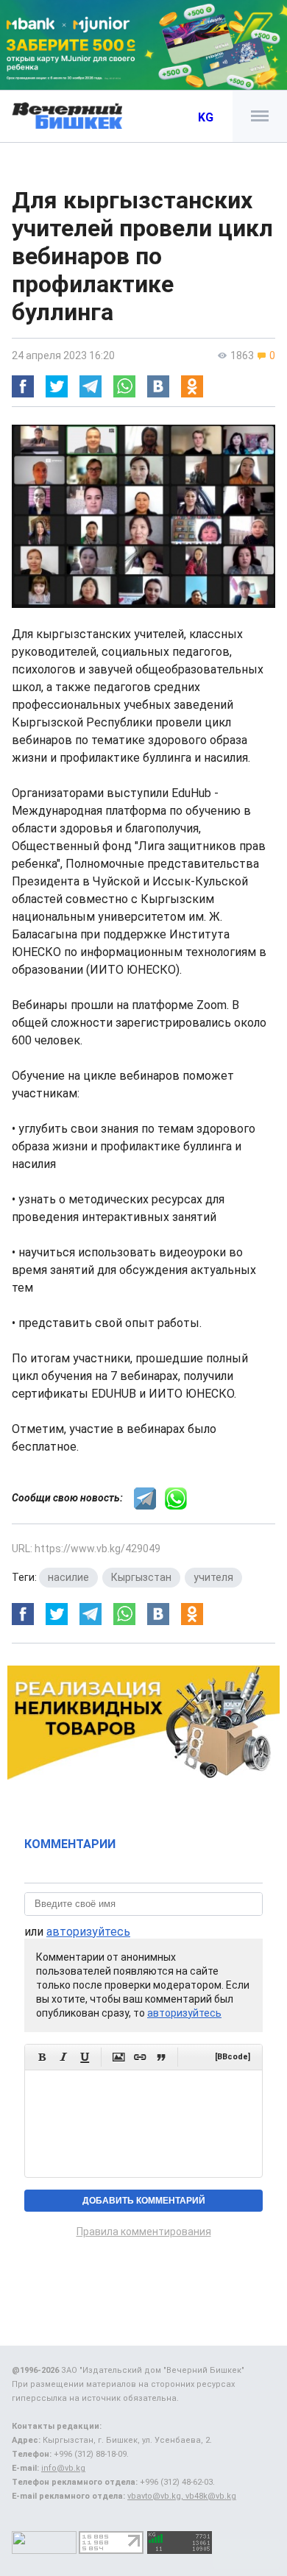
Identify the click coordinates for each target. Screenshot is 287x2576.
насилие (68, 1577)
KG (206, 117)
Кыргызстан (141, 1577)
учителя (213, 1577)
